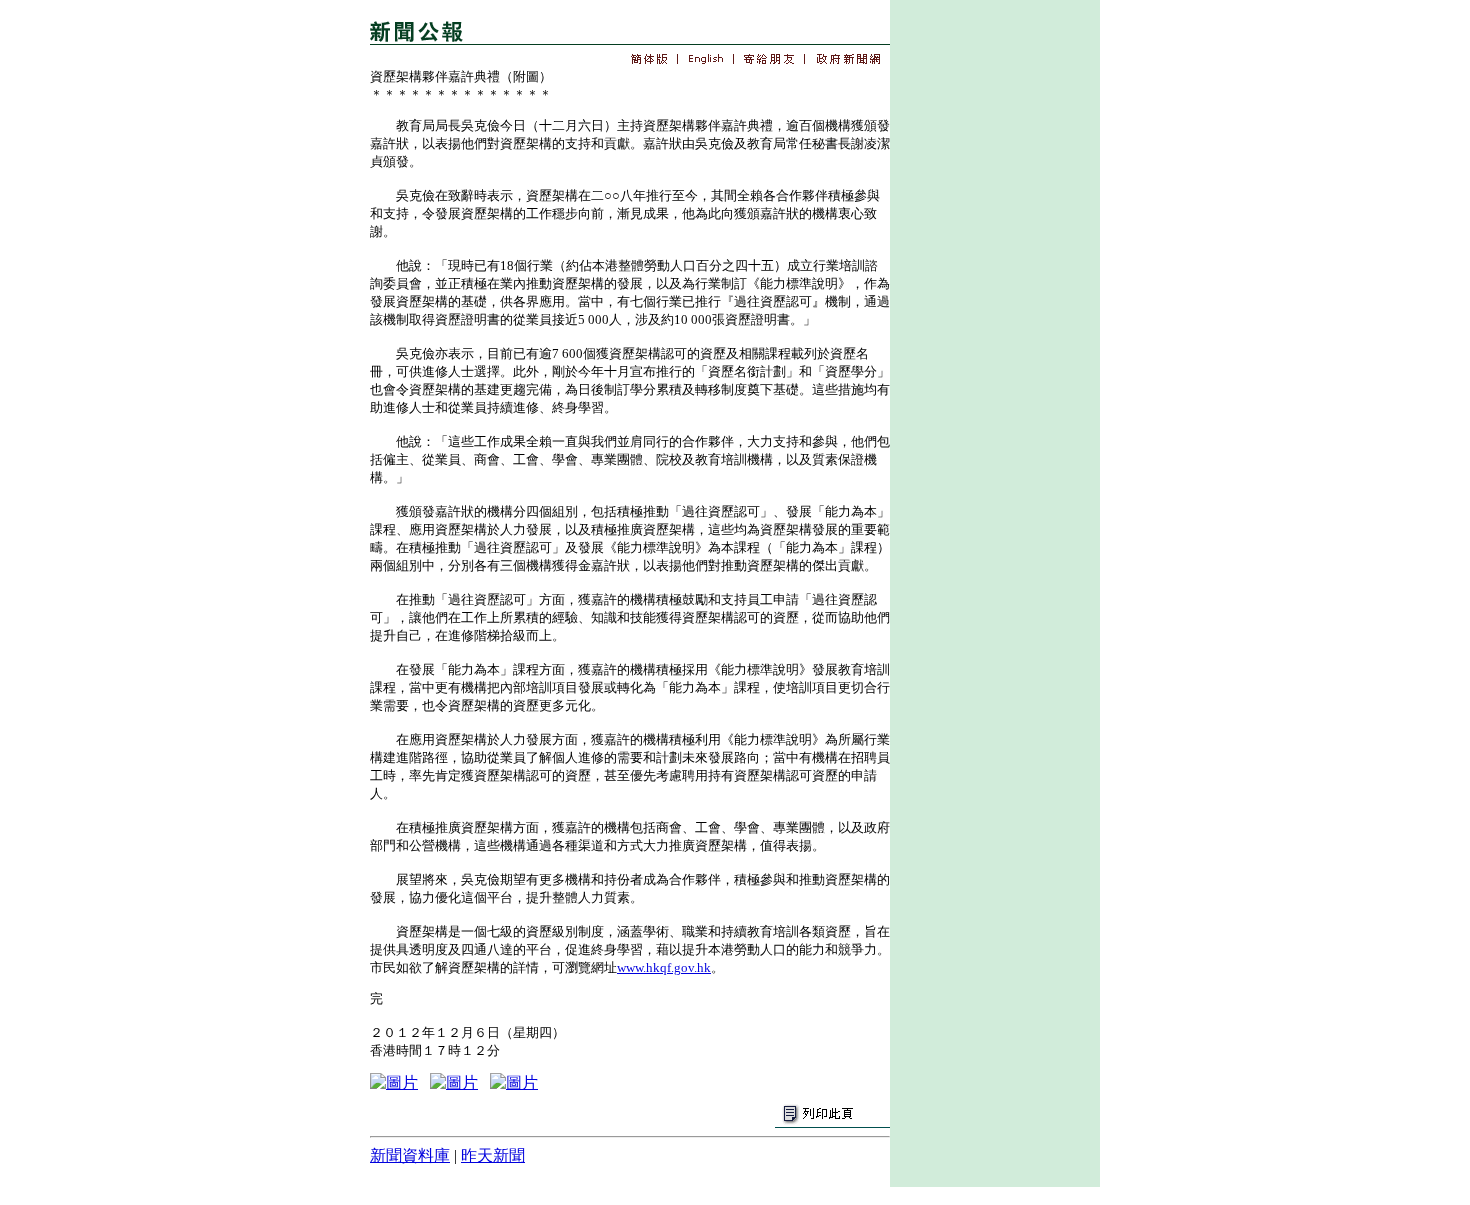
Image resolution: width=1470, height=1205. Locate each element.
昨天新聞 (493, 1155)
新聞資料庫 (410, 1155)
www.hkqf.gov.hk (664, 967)
